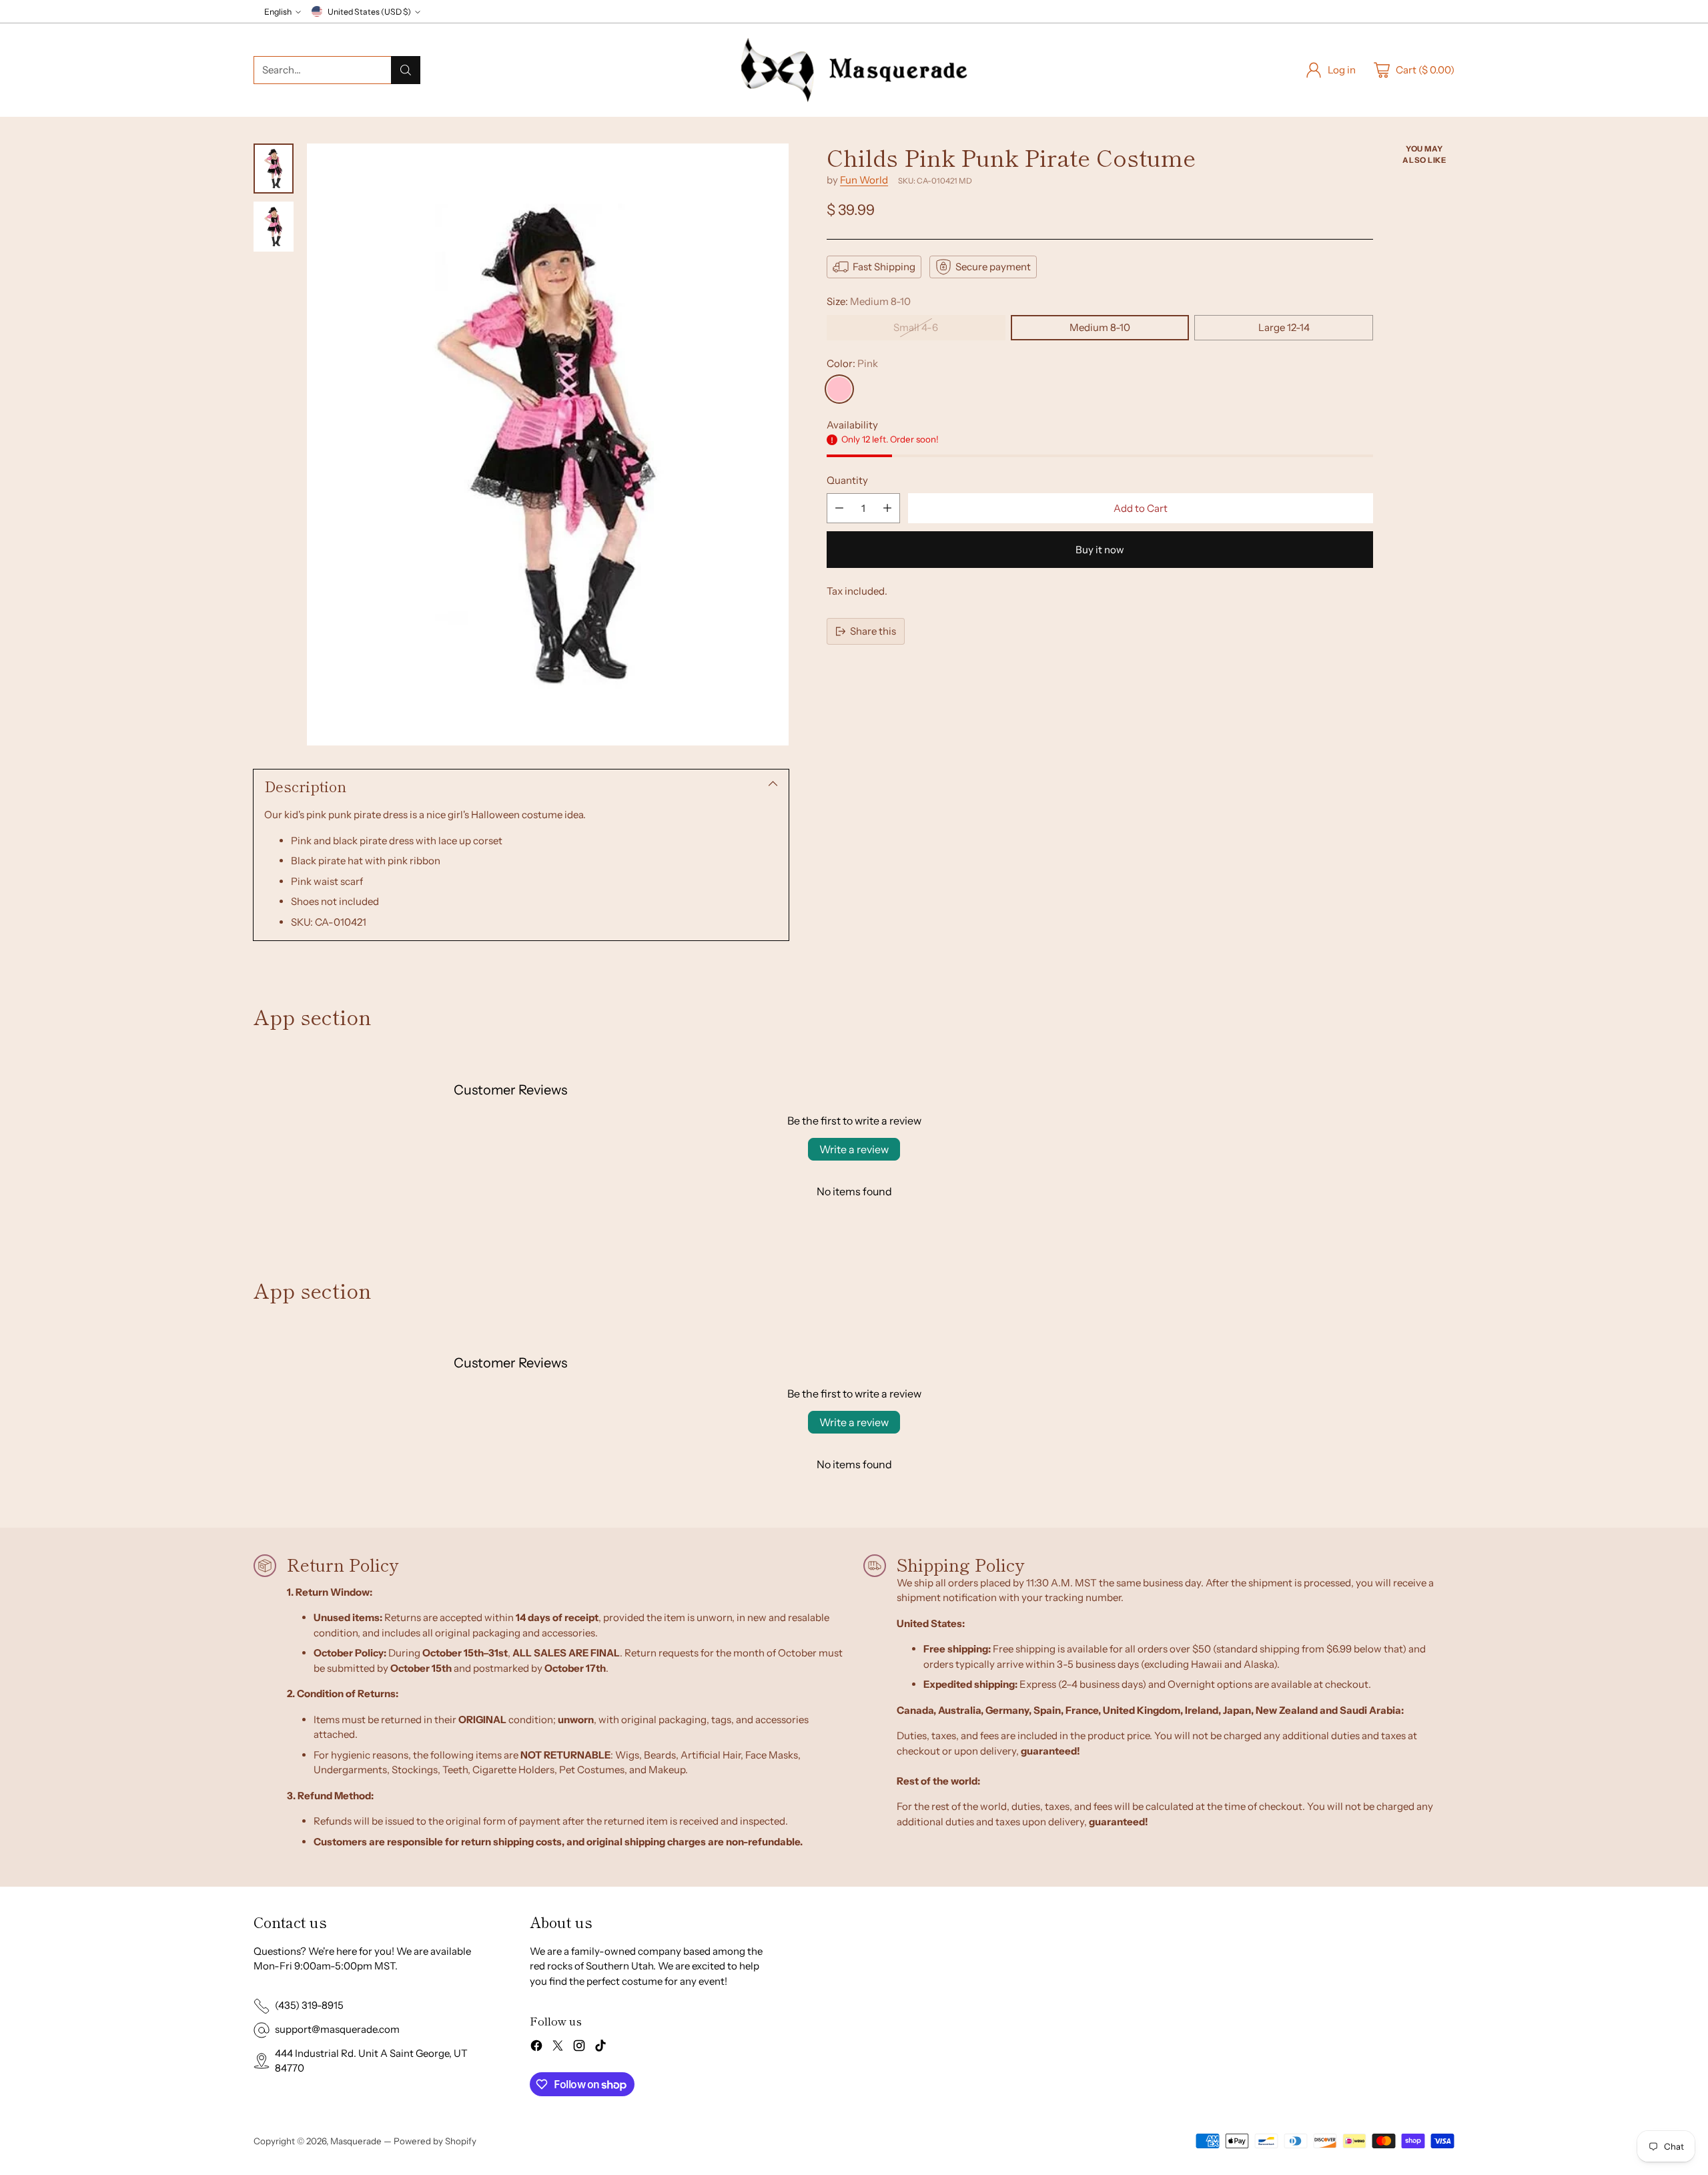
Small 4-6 (916, 327)
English (278, 12)
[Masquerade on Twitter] (558, 2048)
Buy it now (1100, 550)
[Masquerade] (854, 70)
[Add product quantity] (887, 508)
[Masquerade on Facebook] (536, 2048)
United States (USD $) (369, 12)
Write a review (854, 1149)
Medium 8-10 (1100, 327)
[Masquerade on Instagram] (579, 2048)
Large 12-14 (1284, 327)
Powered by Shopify (435, 2141)
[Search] (406, 70)
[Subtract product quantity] (839, 508)
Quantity (847, 480)
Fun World (864, 180)
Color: (852, 363)
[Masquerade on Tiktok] (600, 2048)
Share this (873, 631)
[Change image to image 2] (274, 227)
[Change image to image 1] (274, 169)
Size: (869, 301)
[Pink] (839, 389)
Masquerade (356, 2141)
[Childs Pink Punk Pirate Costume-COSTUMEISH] (548, 444)
